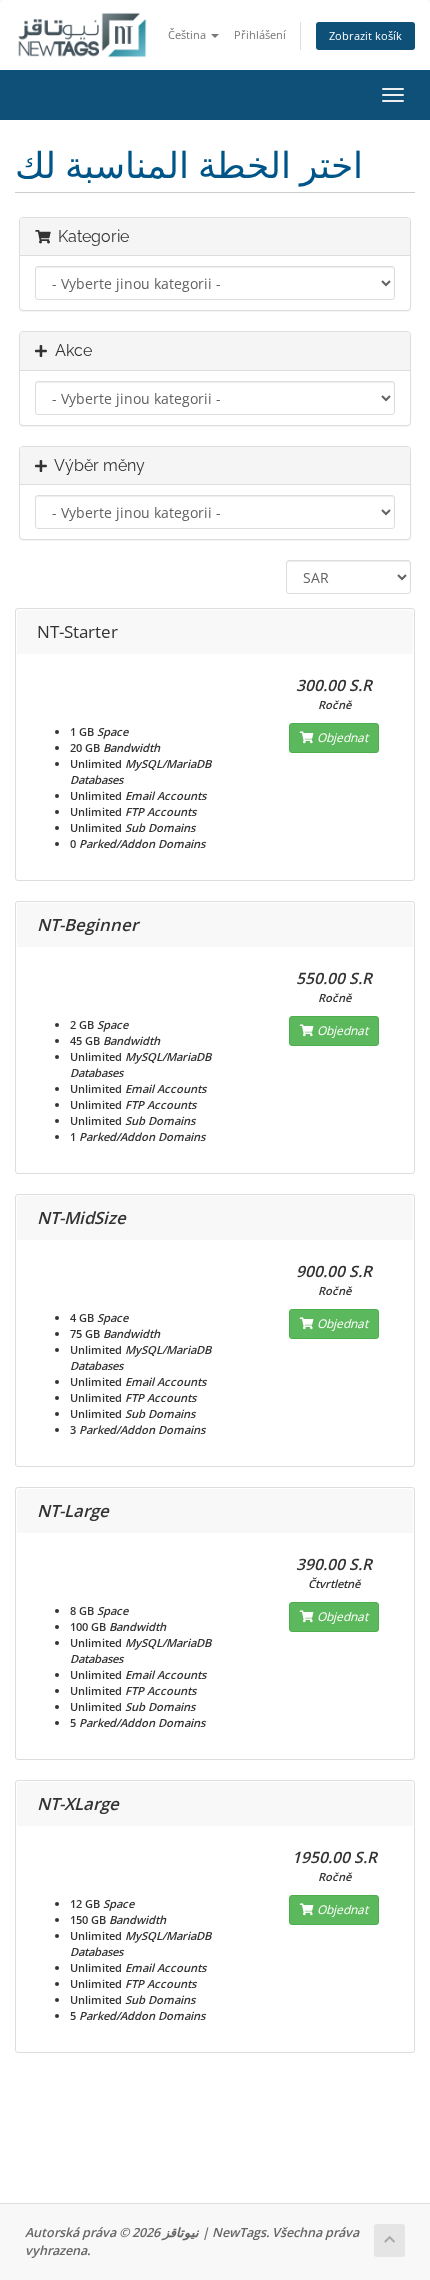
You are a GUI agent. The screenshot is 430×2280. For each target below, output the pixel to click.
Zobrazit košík (365, 35)
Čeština (188, 34)
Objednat (341, 737)
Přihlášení (260, 34)
